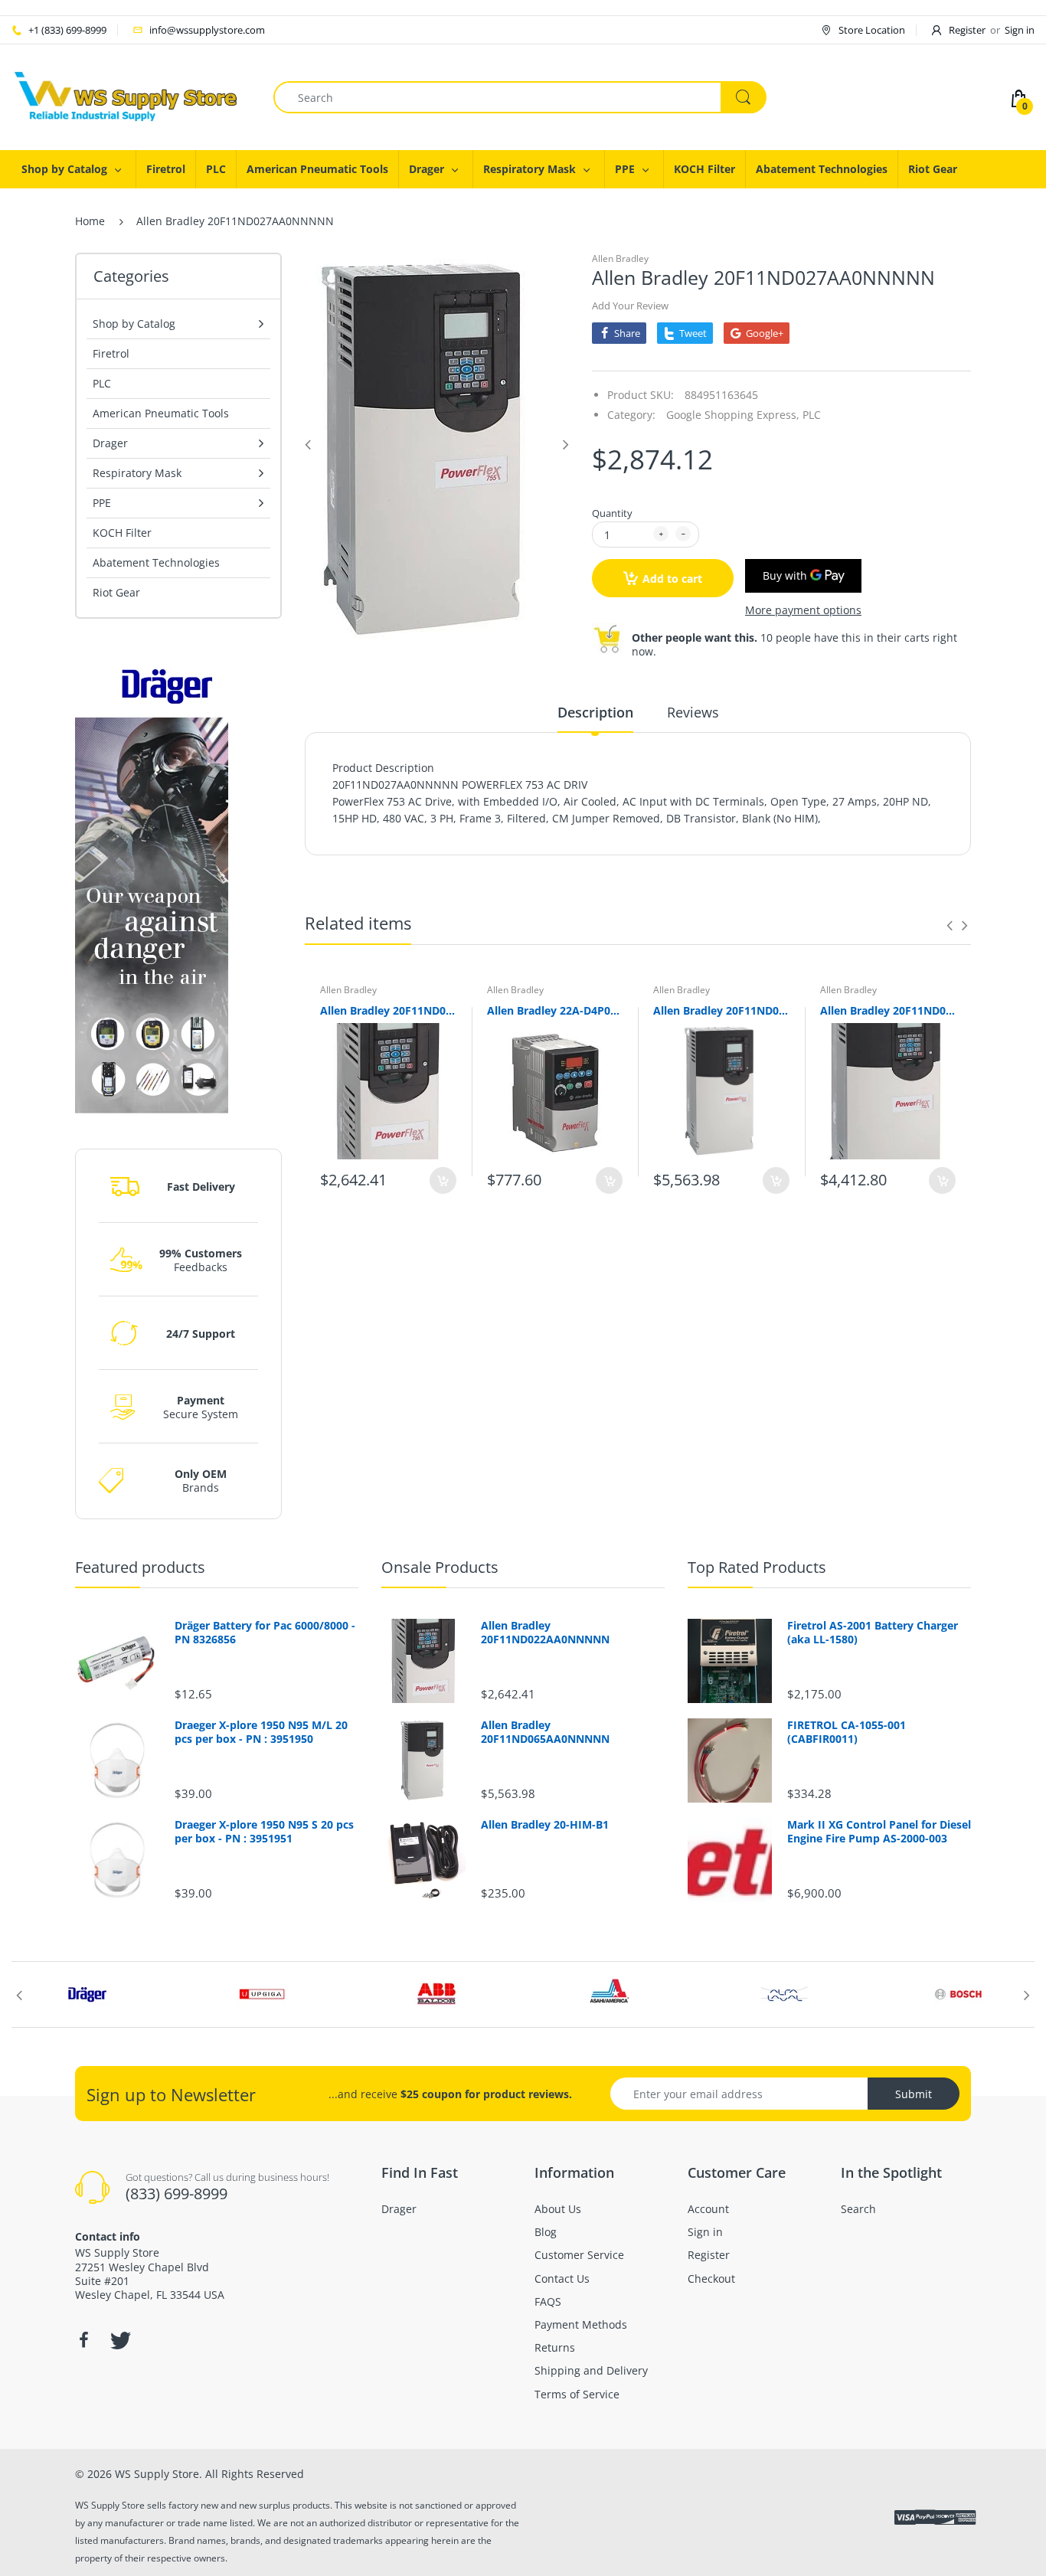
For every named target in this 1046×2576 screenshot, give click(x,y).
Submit (914, 2094)
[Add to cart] (443, 1180)
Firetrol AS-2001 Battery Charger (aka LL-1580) (873, 1633)
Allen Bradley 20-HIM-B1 (545, 1825)
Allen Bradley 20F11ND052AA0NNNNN (888, 1010)
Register (967, 30)
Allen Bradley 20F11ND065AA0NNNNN (721, 1010)
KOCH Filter (122, 533)
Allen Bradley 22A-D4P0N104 (555, 1010)
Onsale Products (440, 1567)
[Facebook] (83, 2340)
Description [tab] (595, 712)
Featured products (140, 1567)
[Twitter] (119, 2340)
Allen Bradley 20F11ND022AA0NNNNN (388, 1010)
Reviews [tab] (693, 712)
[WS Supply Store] (126, 96)
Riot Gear (116, 592)
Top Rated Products (757, 1567)
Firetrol (111, 353)
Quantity (612, 513)
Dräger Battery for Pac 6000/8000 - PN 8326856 (265, 1633)
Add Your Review (630, 306)
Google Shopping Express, (733, 415)
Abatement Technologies (156, 562)
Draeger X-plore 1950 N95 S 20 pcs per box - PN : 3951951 (264, 1832)
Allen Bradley (620, 258)
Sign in (1020, 30)
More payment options (803, 610)
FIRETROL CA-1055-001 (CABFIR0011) (847, 1732)
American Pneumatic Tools (161, 413)
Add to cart (672, 579)
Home (90, 221)
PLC (102, 383)
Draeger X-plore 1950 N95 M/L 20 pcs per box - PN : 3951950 (261, 1732)
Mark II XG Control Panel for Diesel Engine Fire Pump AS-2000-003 (879, 1832)
